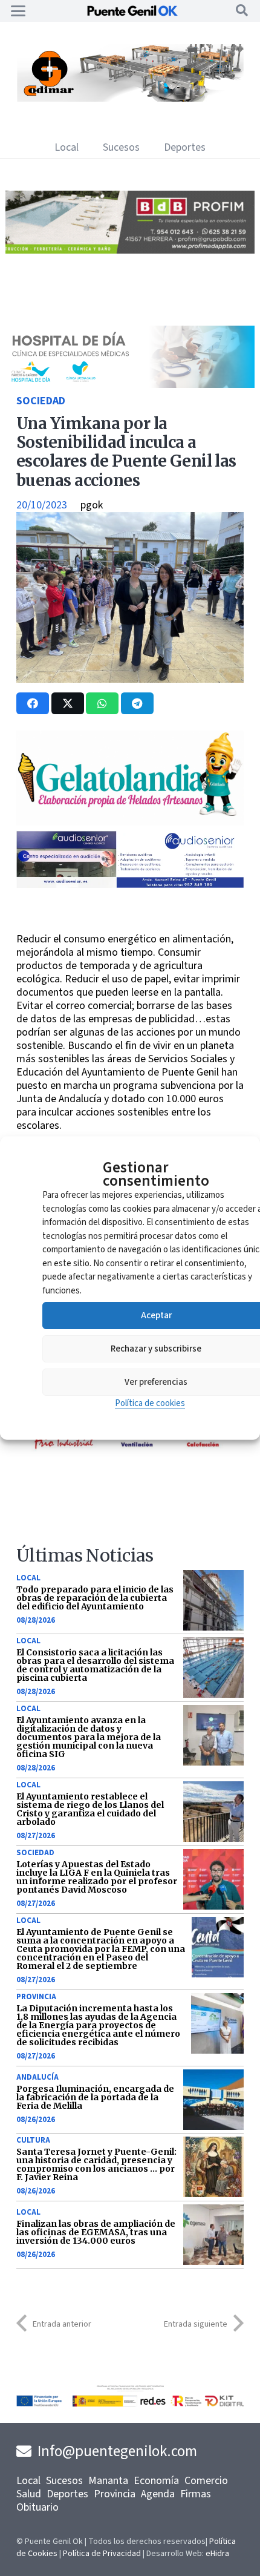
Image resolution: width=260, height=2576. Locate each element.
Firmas (196, 2494)
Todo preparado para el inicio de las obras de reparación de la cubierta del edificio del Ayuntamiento (95, 1598)
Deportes (67, 2494)
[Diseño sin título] (130, 250)
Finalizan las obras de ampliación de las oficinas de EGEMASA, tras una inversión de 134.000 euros (96, 2232)
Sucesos (64, 2481)
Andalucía (37, 2077)
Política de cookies (150, 1403)
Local (28, 1578)
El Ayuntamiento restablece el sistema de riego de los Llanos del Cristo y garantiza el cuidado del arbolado (90, 1809)
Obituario (37, 2507)
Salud (29, 2494)
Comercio (206, 2481)
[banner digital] (130, 885)
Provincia (36, 1997)
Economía (156, 2481)
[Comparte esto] (33, 703)
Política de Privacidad (102, 2554)
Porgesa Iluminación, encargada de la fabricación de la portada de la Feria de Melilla (95, 2097)
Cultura (33, 2140)
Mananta (108, 2481)
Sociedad (41, 401)
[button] (18, 11)
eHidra (217, 2554)
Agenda (158, 2494)
